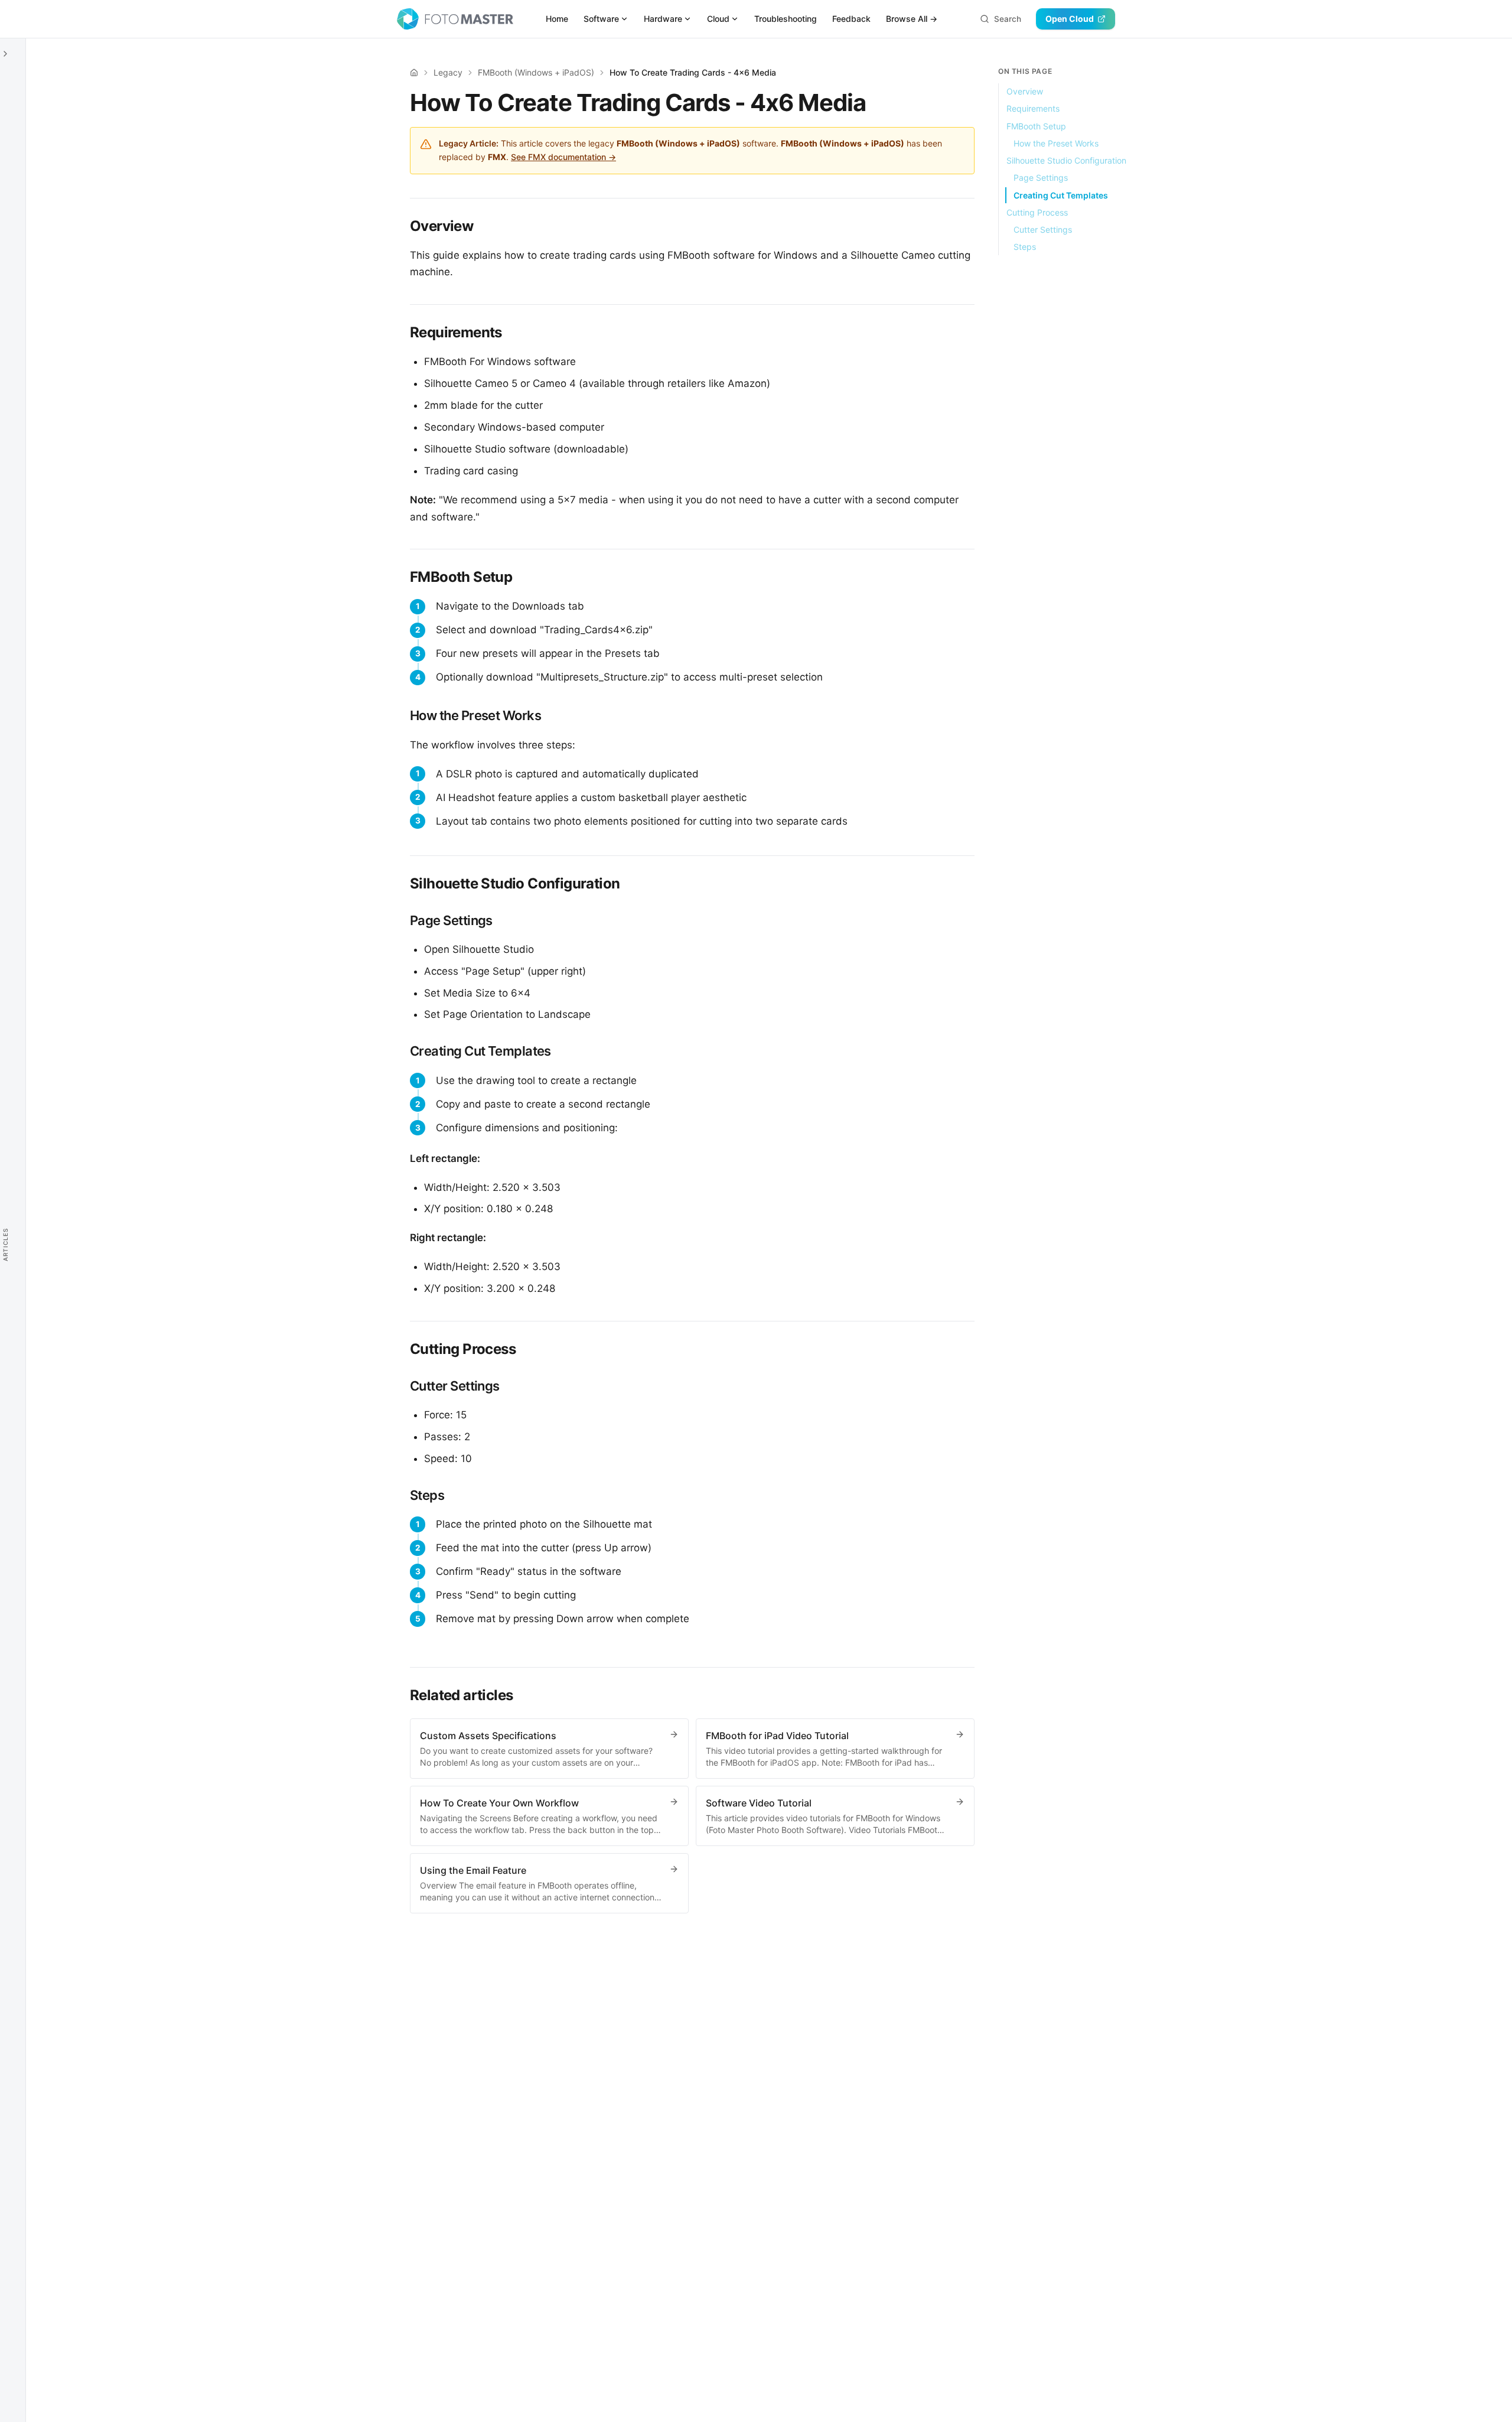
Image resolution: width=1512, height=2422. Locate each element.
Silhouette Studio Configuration (1066, 160)
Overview (1025, 91)
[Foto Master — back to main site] (455, 19)
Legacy (448, 72)
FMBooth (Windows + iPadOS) (536, 72)
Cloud (718, 19)
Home (557, 19)
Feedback (851, 19)
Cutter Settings (1043, 229)
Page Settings (1041, 178)
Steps (1025, 247)
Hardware (663, 19)
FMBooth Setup (1036, 126)
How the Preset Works (1056, 143)
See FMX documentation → (563, 157)
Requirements (1033, 108)
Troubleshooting (786, 19)
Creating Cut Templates (1061, 195)
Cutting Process (1037, 212)
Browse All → (912, 19)
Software (601, 19)
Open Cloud (1070, 19)
